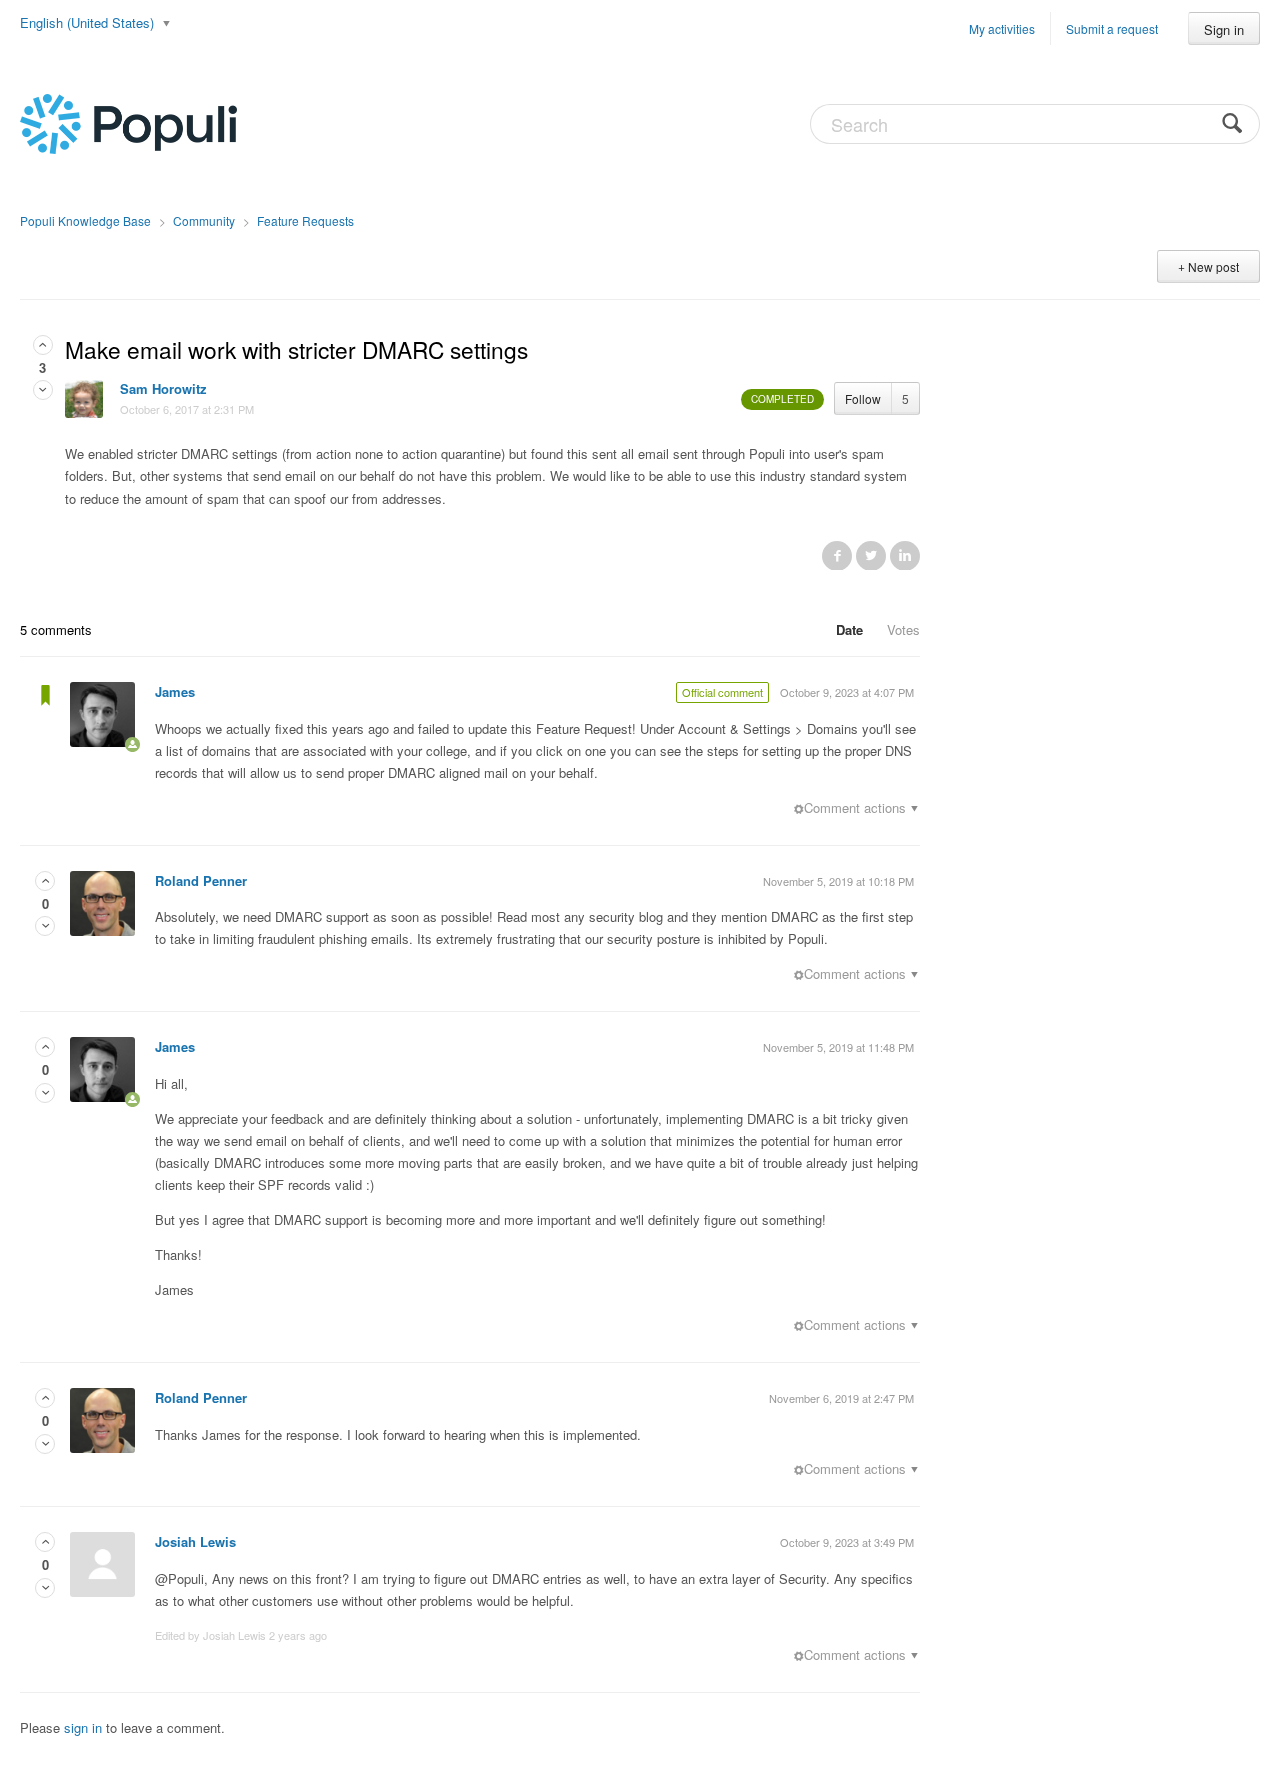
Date (849, 629)
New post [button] (1213, 266)
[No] (43, 389)
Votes (903, 629)
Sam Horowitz (163, 388)
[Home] (128, 122)
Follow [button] (863, 398)
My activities (1002, 28)
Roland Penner (201, 880)
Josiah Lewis (195, 1541)
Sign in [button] (1224, 29)
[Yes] (43, 344)
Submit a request (1112, 28)
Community (204, 220)
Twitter (871, 555)
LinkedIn (905, 555)
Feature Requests (305, 220)
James (175, 691)
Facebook (837, 555)
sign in (83, 1727)
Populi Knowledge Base (85, 220)
